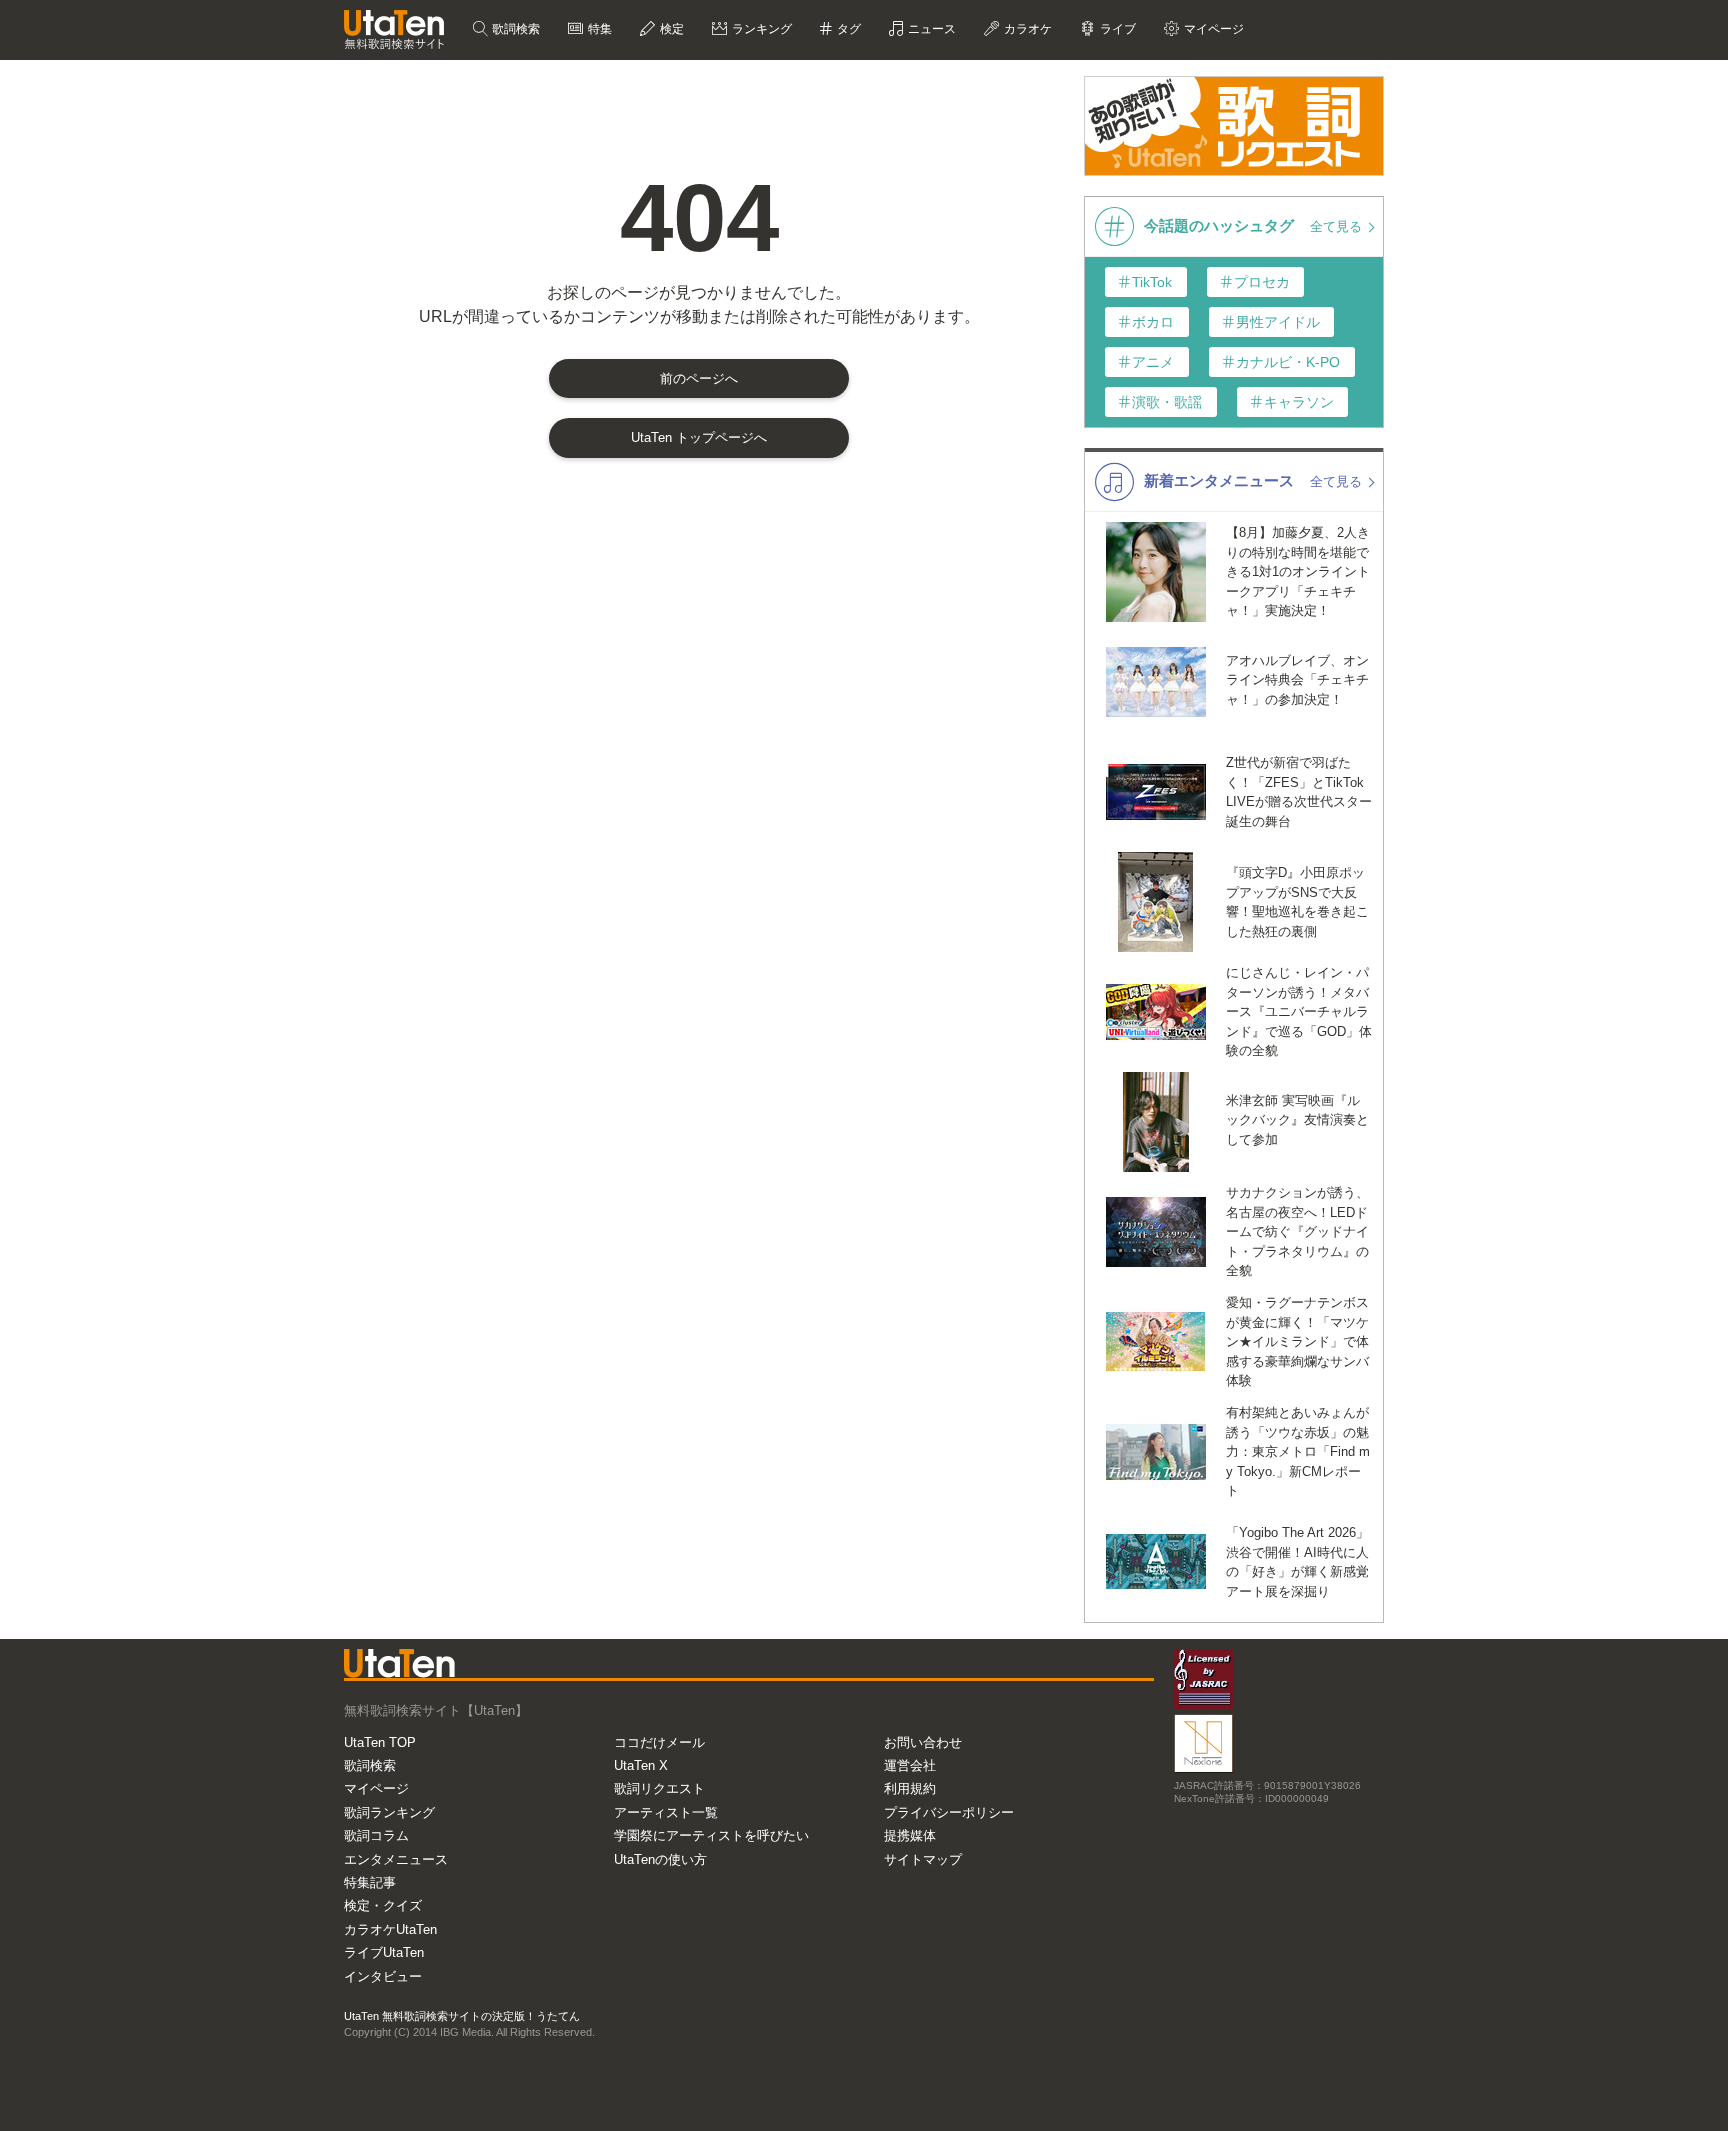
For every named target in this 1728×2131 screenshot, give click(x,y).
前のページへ (699, 378)
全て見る (1338, 226)
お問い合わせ (923, 1742)
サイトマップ (923, 1859)
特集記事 (370, 1882)
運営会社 (910, 1765)
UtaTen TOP (380, 1742)
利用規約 (910, 1788)
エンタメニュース (396, 1859)
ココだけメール (659, 1742)
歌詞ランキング (389, 1812)
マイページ (376, 1788)
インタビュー (383, 1976)
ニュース (930, 29)
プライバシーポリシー (949, 1812)
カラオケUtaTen (390, 1929)
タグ (847, 29)
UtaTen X (641, 1765)
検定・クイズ (383, 1905)
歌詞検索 (514, 29)
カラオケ (1026, 29)
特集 (598, 29)
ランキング (760, 29)
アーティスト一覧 (666, 1812)
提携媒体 (910, 1835)
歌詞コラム (376, 1835)
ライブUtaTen (384, 1952)
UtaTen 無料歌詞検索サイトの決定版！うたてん (462, 2016)
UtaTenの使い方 (660, 1859)
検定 (670, 29)
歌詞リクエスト (659, 1788)
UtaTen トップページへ (699, 437)
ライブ (1116, 29)
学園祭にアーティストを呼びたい (711, 1835)
